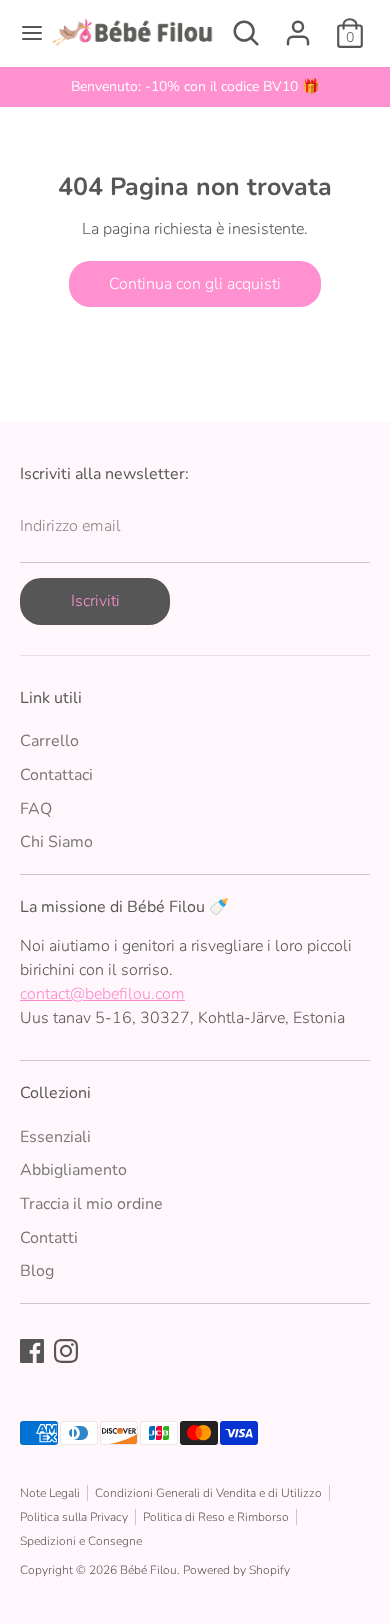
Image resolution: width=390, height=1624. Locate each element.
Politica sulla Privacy (74, 1517)
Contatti (49, 1238)
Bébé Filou (148, 1570)
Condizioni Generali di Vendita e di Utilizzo (208, 1493)
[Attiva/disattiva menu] (25, 33)
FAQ (36, 809)
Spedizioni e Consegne (81, 1541)
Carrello (49, 741)
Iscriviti (95, 601)
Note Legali (50, 1493)
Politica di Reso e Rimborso (216, 1517)
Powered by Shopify (236, 1570)
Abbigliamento (73, 1170)
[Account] (298, 25)
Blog (37, 1271)
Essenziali (55, 1137)
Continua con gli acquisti (195, 284)
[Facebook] (32, 1351)
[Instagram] (66, 1351)
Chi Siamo (56, 842)
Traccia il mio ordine (91, 1204)
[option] (195, 87)
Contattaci (56, 775)
